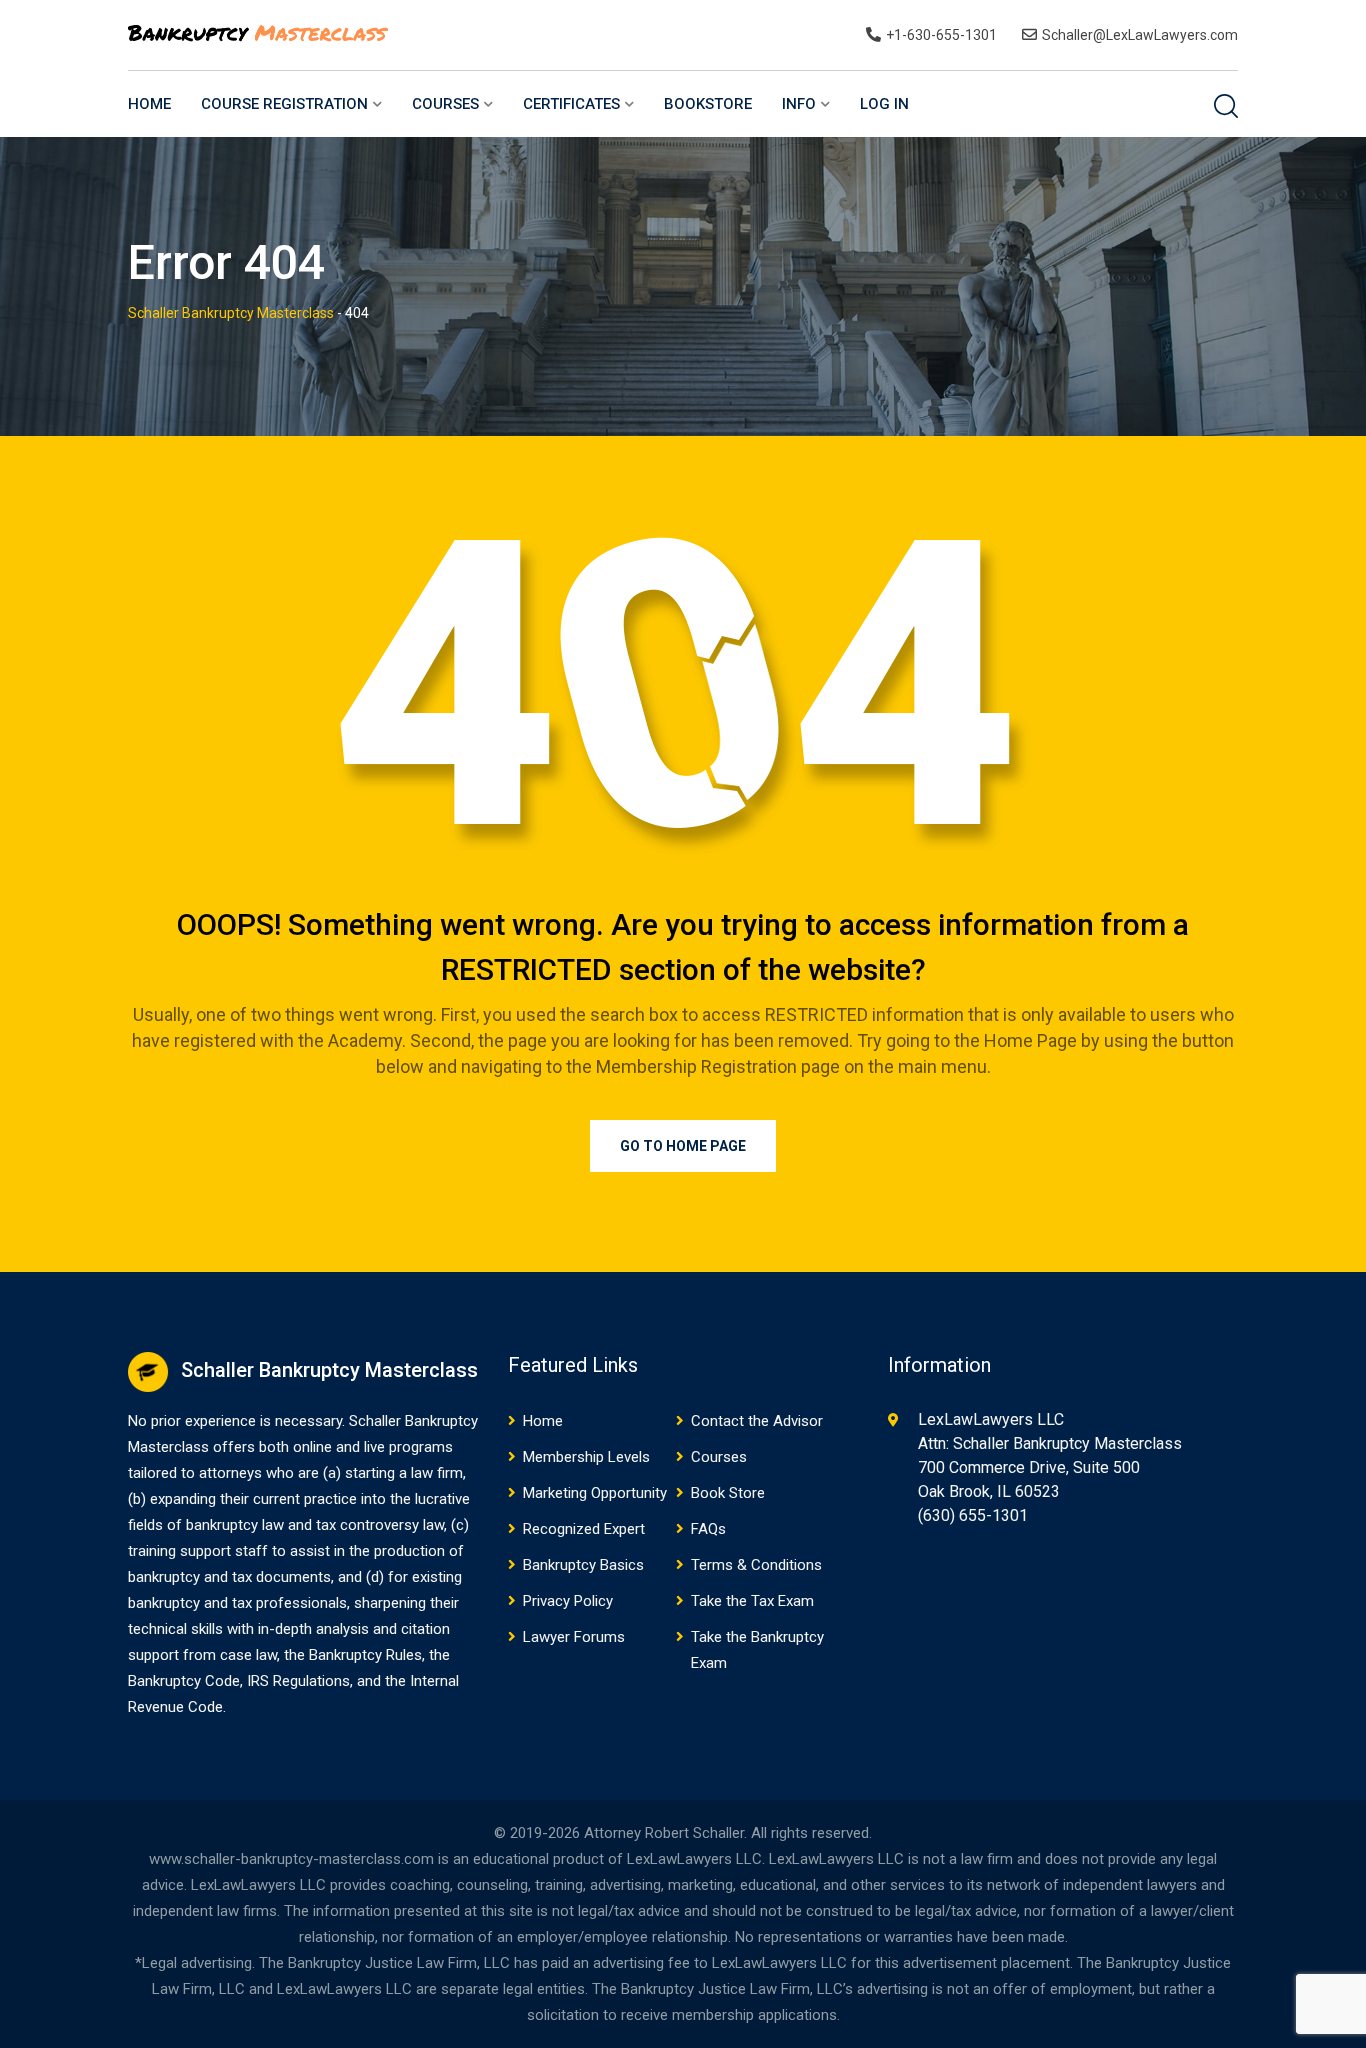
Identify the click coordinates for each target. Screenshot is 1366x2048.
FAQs (708, 1529)
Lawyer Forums (574, 1637)
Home (149, 104)
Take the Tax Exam (752, 1601)
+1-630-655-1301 (941, 35)
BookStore (708, 104)
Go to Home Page (683, 1146)
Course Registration (284, 104)
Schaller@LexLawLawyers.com (1140, 35)
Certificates (571, 104)
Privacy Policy (568, 1601)
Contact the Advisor (757, 1421)
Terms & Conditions (756, 1565)
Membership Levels (586, 1457)
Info (799, 104)
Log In (884, 104)
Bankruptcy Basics (583, 1565)
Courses (445, 104)
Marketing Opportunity (595, 1493)
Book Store (728, 1493)
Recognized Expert (584, 1529)
